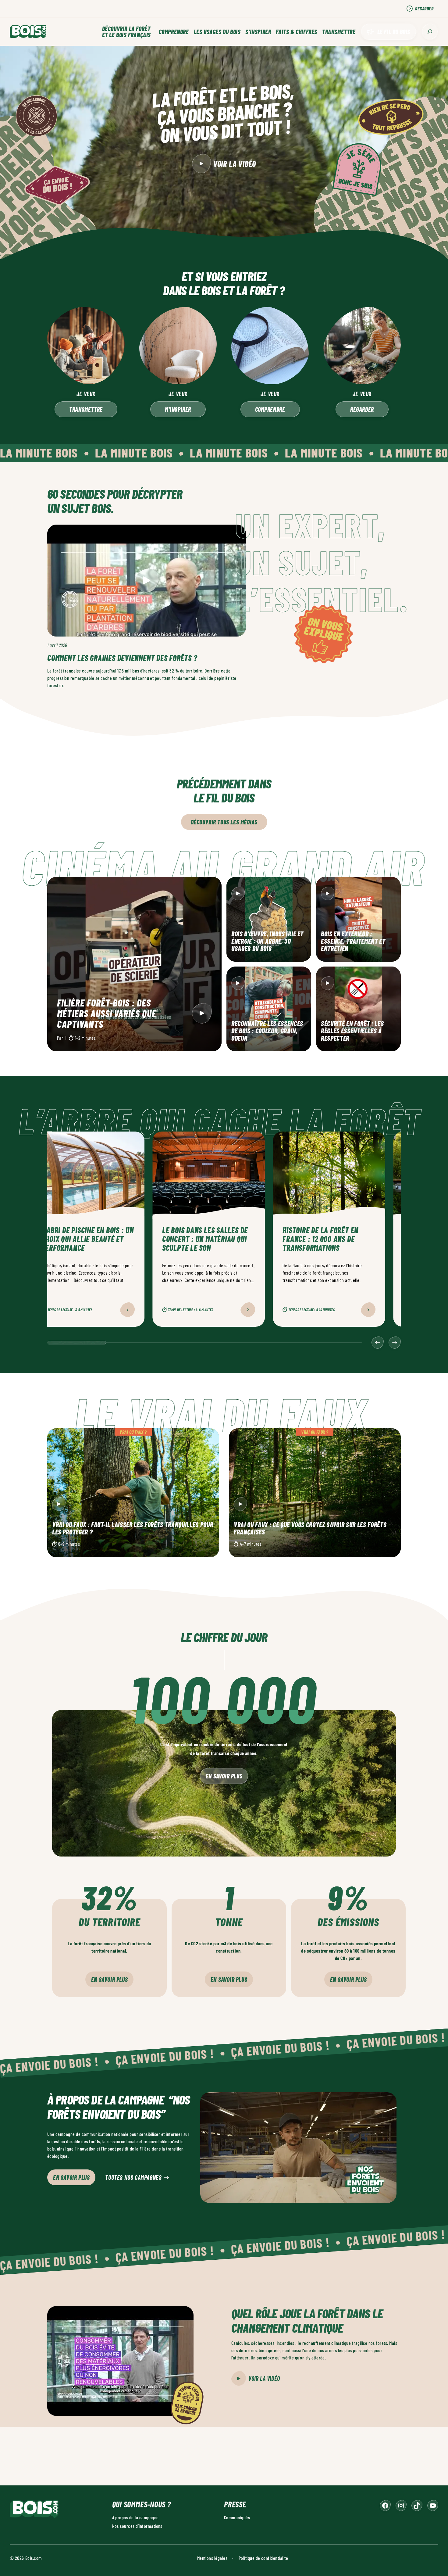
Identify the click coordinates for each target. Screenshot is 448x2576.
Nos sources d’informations (137, 2526)
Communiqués (237, 2517)
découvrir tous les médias (224, 822)
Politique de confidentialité (263, 2558)
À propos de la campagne (135, 2517)
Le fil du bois (394, 32)
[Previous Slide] (378, 1343)
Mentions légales (212, 2558)
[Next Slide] (395, 1343)
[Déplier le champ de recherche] (430, 32)
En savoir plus (224, 1776)
